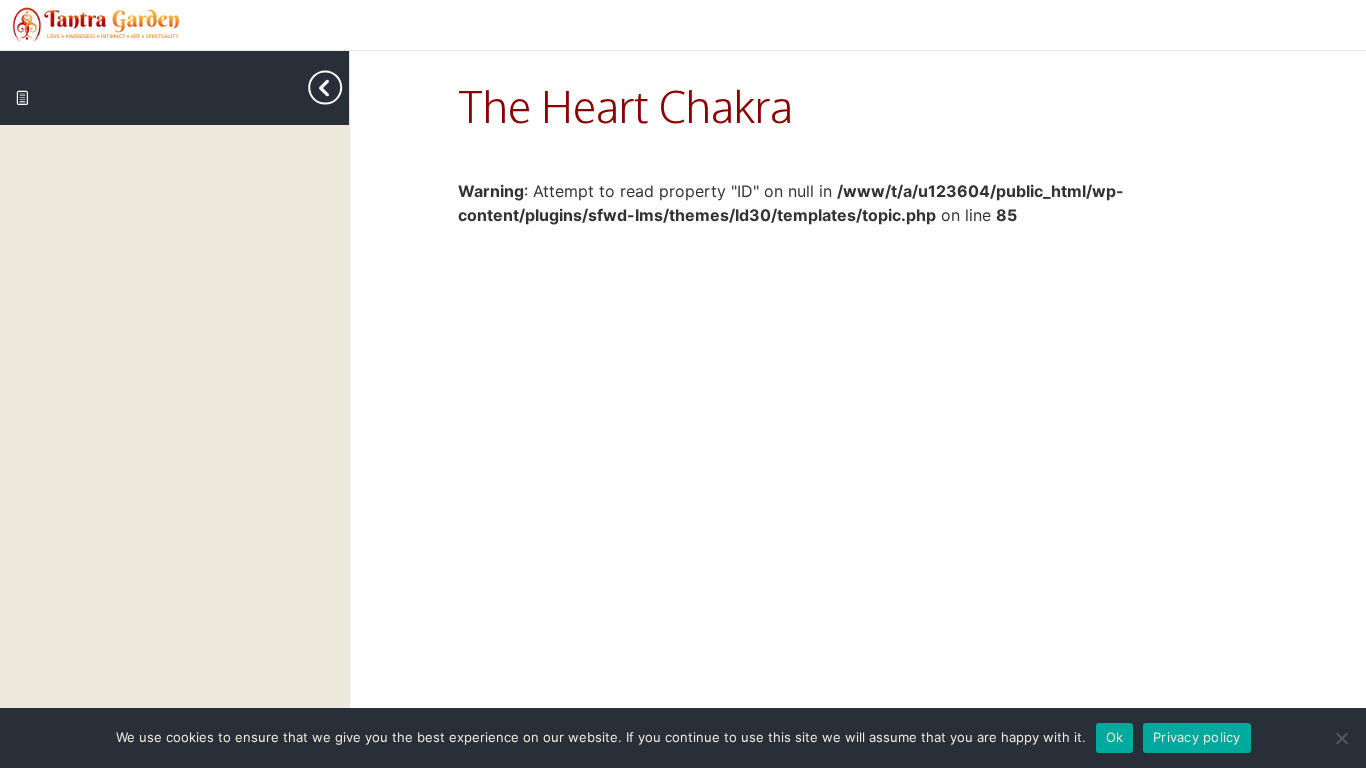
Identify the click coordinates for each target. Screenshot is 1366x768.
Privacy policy (1197, 737)
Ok (1115, 737)
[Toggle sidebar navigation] (333, 87)
